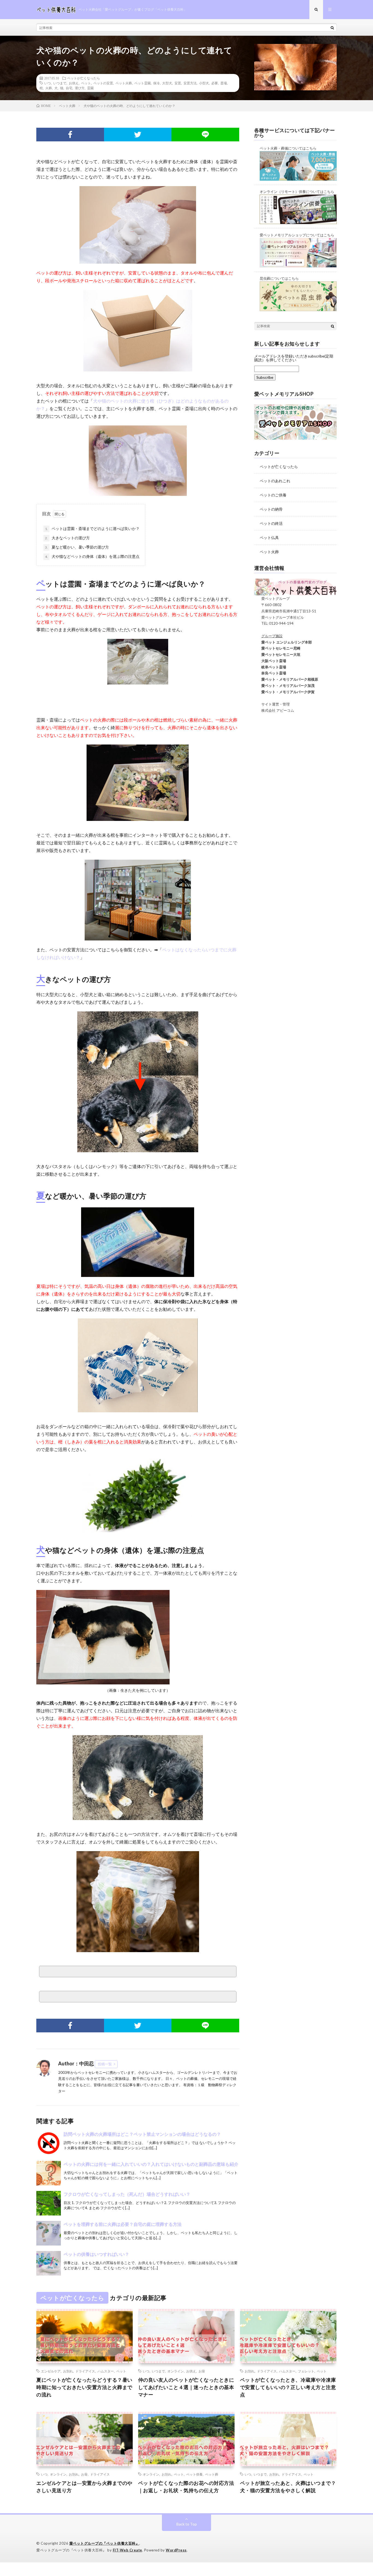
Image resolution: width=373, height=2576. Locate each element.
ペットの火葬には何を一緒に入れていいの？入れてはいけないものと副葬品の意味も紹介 (151, 2164)
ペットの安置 (103, 83)
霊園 (90, 88)
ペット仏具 (269, 537)
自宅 (69, 88)
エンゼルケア (51, 2371)
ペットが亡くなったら (84, 78)
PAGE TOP (360, 2492)
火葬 (49, 88)
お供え (74, 83)
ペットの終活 (271, 523)
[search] (332, 28)
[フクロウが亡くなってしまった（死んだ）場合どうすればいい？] (49, 2203)
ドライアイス (85, 2371)
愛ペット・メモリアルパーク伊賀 (284, 692)
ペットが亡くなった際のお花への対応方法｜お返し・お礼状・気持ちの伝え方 (186, 2487)
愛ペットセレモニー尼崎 (277, 648)
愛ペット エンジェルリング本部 (283, 642)
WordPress (176, 2550)
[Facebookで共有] (70, 135)
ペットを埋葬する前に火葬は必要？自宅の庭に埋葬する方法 (123, 2224)
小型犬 (204, 83)
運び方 (80, 88)
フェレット (306, 2371)
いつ (48, 83)
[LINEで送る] (205, 135)
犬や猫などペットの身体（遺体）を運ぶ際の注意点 (92, 556)
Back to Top (187, 2524)
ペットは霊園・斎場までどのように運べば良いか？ (92, 528)
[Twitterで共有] (138, 135)
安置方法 (190, 83)
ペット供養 (194, 2474)
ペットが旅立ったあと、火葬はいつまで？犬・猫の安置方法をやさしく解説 (288, 2487)
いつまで (60, 83)
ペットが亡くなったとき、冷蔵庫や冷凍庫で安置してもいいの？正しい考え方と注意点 (288, 2387)
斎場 (224, 83)
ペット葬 (212, 2474)
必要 (215, 83)
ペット (86, 83)
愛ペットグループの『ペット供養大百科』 (104, 2543)
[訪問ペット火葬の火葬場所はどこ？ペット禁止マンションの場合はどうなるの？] (49, 2143)
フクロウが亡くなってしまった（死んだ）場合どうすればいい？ (127, 2194)
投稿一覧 (105, 2064)
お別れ (68, 2371)
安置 (178, 83)
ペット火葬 (124, 83)
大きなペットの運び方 (67, 538)
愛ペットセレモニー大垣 (277, 654)
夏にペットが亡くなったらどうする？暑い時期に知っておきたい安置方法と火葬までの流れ (84, 2387)
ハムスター (106, 2371)
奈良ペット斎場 (270, 673)
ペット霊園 (143, 83)
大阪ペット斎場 (270, 661)
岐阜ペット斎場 (270, 667)
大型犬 (167, 83)
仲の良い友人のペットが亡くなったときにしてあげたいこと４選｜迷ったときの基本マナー (186, 2387)
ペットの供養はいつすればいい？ (96, 2254)
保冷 (156, 83)
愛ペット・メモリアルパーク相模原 (286, 679)
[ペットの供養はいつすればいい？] (49, 2263)
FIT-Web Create (128, 2550)
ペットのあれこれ (275, 481)
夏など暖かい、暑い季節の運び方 (77, 547)
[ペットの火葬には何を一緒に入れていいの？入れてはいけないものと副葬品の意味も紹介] (49, 2173)
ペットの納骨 (271, 509)
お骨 (202, 2371)
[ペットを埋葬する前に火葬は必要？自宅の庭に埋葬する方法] (49, 2233)
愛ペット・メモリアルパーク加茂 (284, 686)
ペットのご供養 (273, 495)
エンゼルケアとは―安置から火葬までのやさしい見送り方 (84, 2487)
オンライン (176, 2371)
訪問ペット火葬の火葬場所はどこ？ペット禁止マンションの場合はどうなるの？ (142, 2134)
